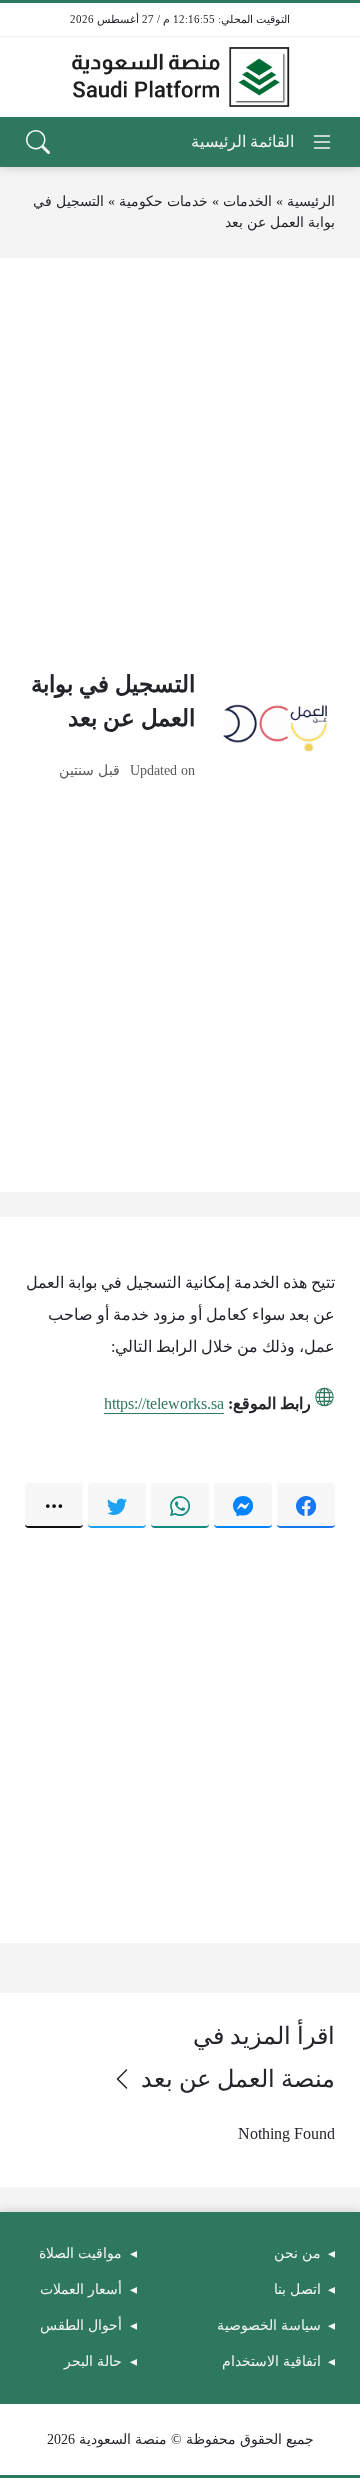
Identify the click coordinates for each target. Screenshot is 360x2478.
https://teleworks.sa (164, 1403)
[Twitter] (117, 1505)
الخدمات (247, 201)
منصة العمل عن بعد (238, 2079)
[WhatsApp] (180, 1505)
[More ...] (54, 1505)
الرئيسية (311, 201)
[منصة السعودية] (180, 77)
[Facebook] (306, 1505)
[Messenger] (243, 1505)
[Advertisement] (180, 463)
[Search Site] (38, 142)
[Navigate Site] (262, 142)
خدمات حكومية (163, 201)
